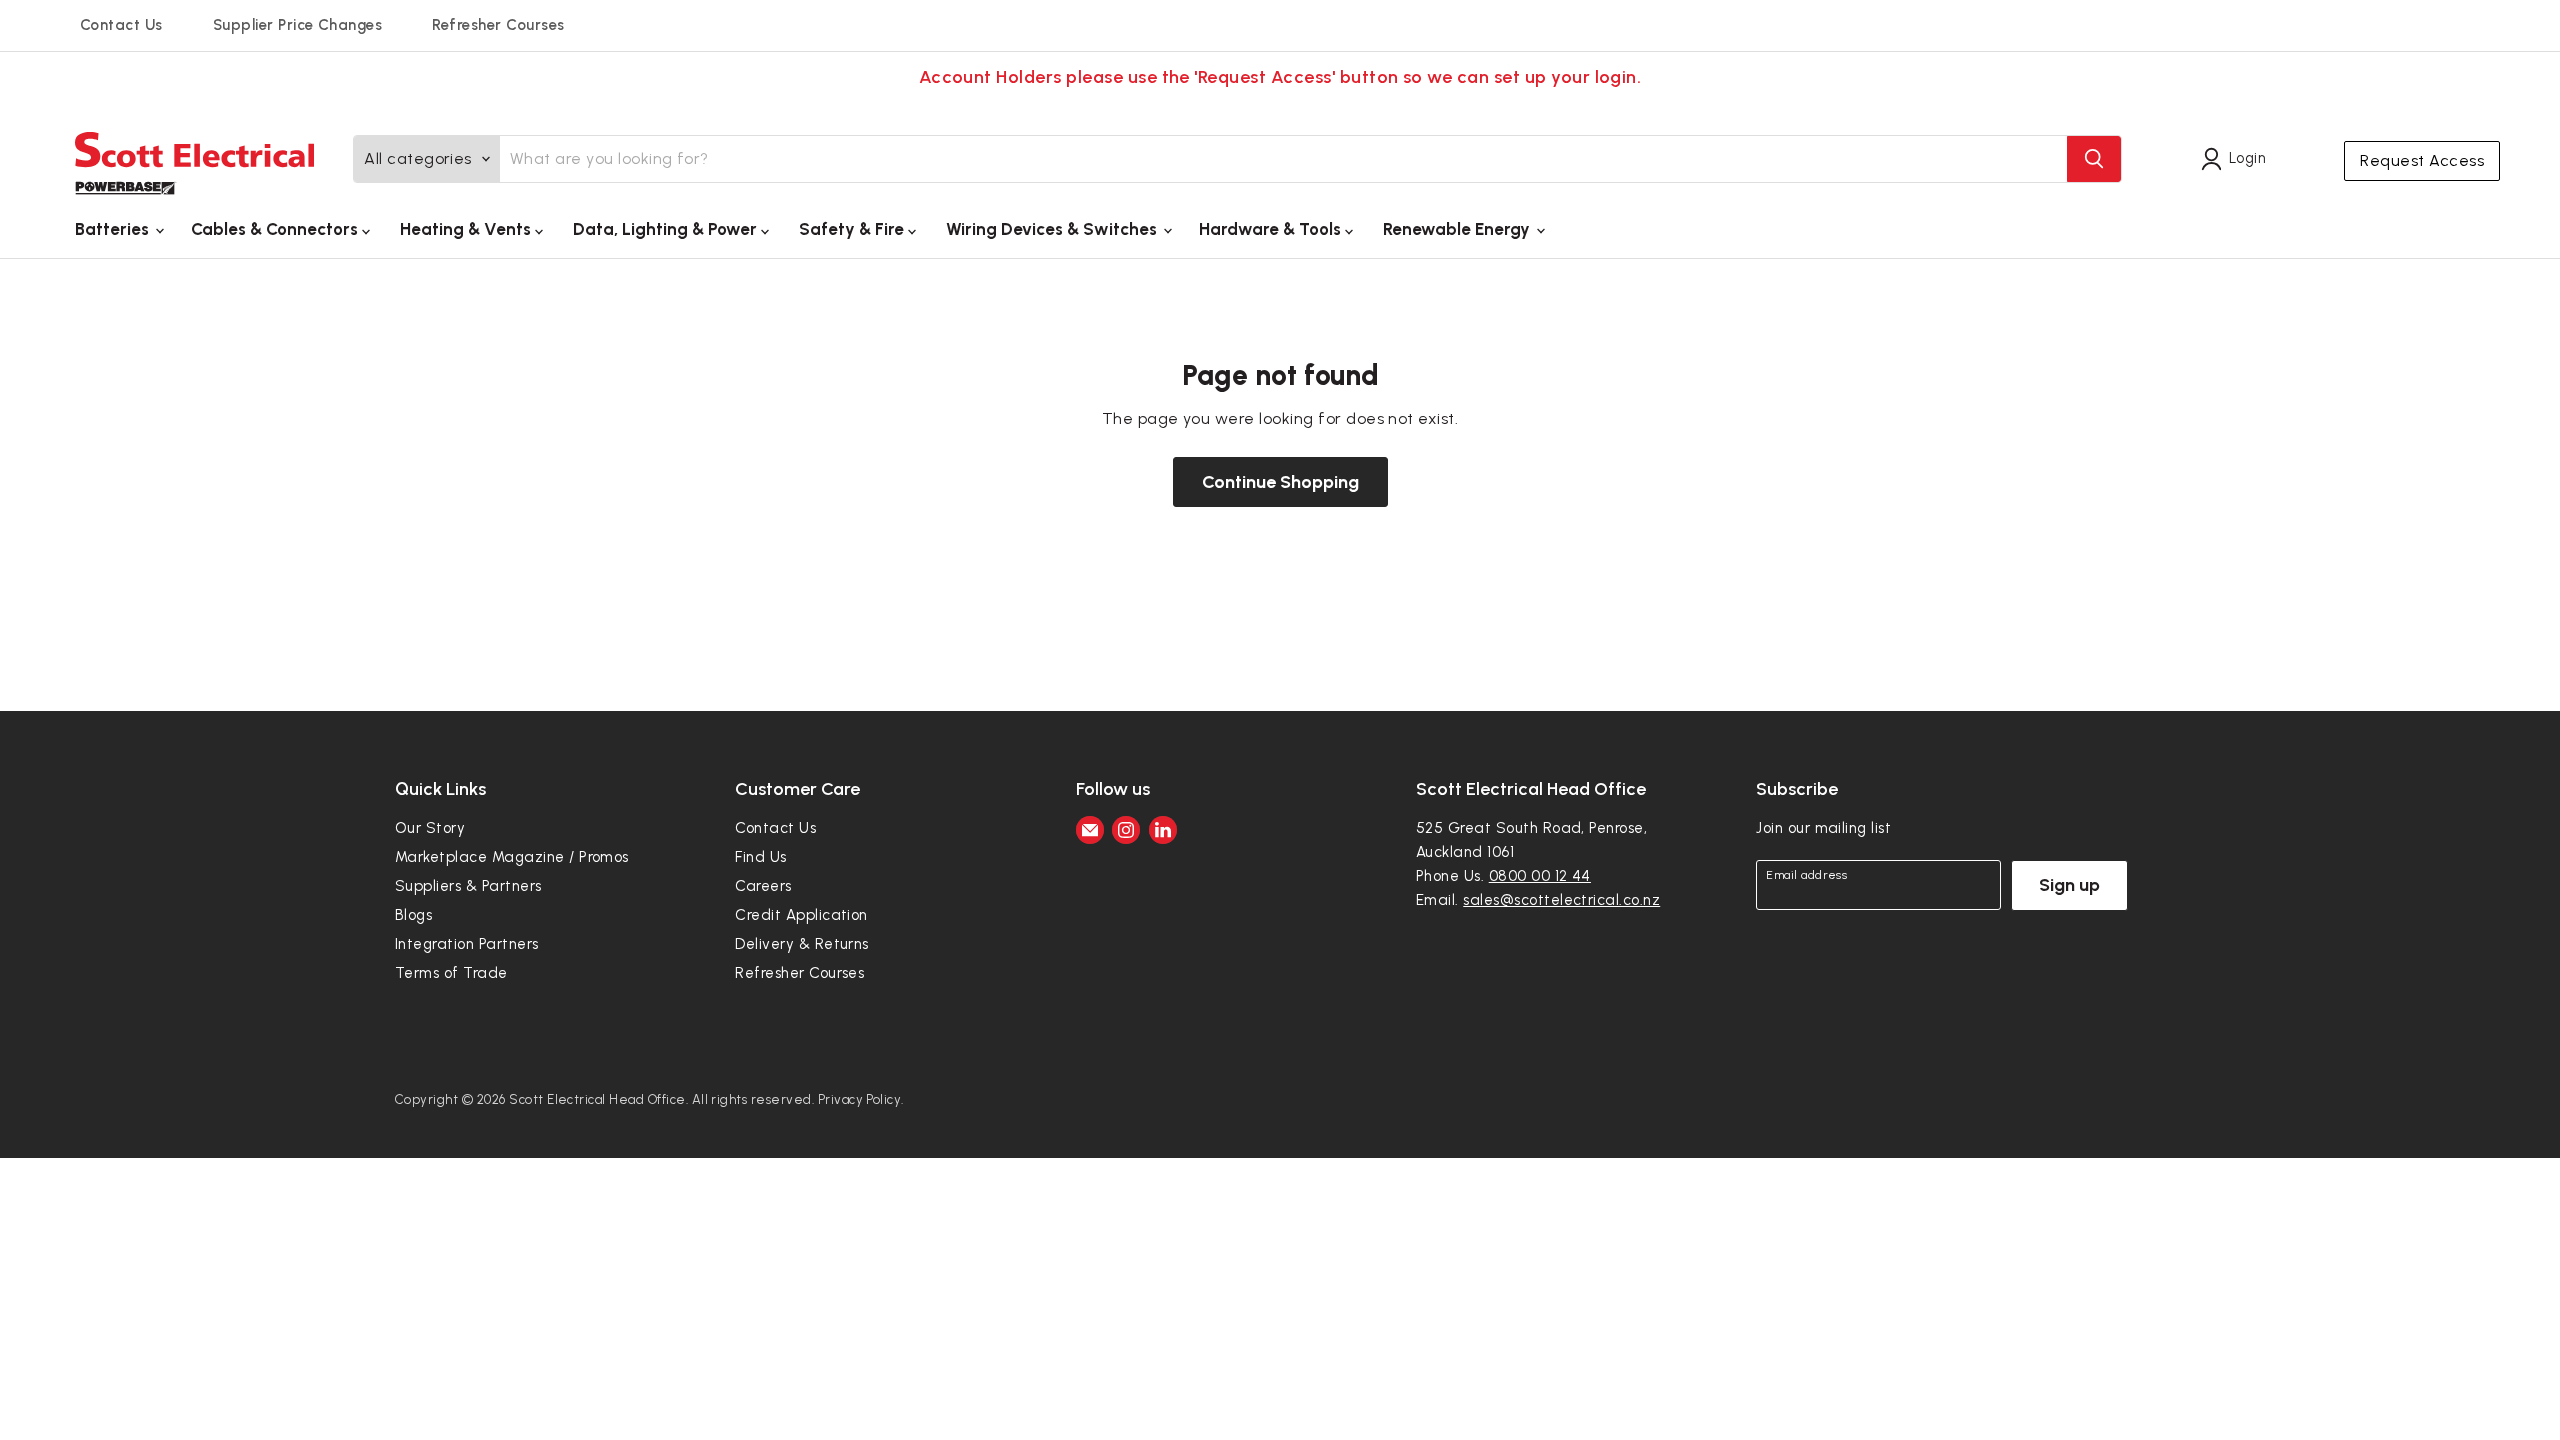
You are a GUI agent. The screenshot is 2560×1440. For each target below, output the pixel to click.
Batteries (114, 229)
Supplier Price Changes (298, 25)
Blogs (413, 915)
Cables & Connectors (276, 229)
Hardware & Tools (1272, 229)
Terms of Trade (451, 973)
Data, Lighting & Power (667, 229)
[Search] (2094, 159)
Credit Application (801, 915)
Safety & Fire (853, 229)
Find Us (760, 857)
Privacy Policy (860, 1099)
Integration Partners (467, 944)
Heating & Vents (467, 229)
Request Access (2422, 160)
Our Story (430, 828)
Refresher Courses (498, 25)
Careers (763, 886)
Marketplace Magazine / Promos (512, 857)
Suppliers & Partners (468, 886)
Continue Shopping (1280, 482)
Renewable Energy (1458, 229)
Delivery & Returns (802, 944)
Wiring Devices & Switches (1053, 229)
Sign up (2069, 885)
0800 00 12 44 (1540, 876)
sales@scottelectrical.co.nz (1561, 900)
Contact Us (121, 25)
